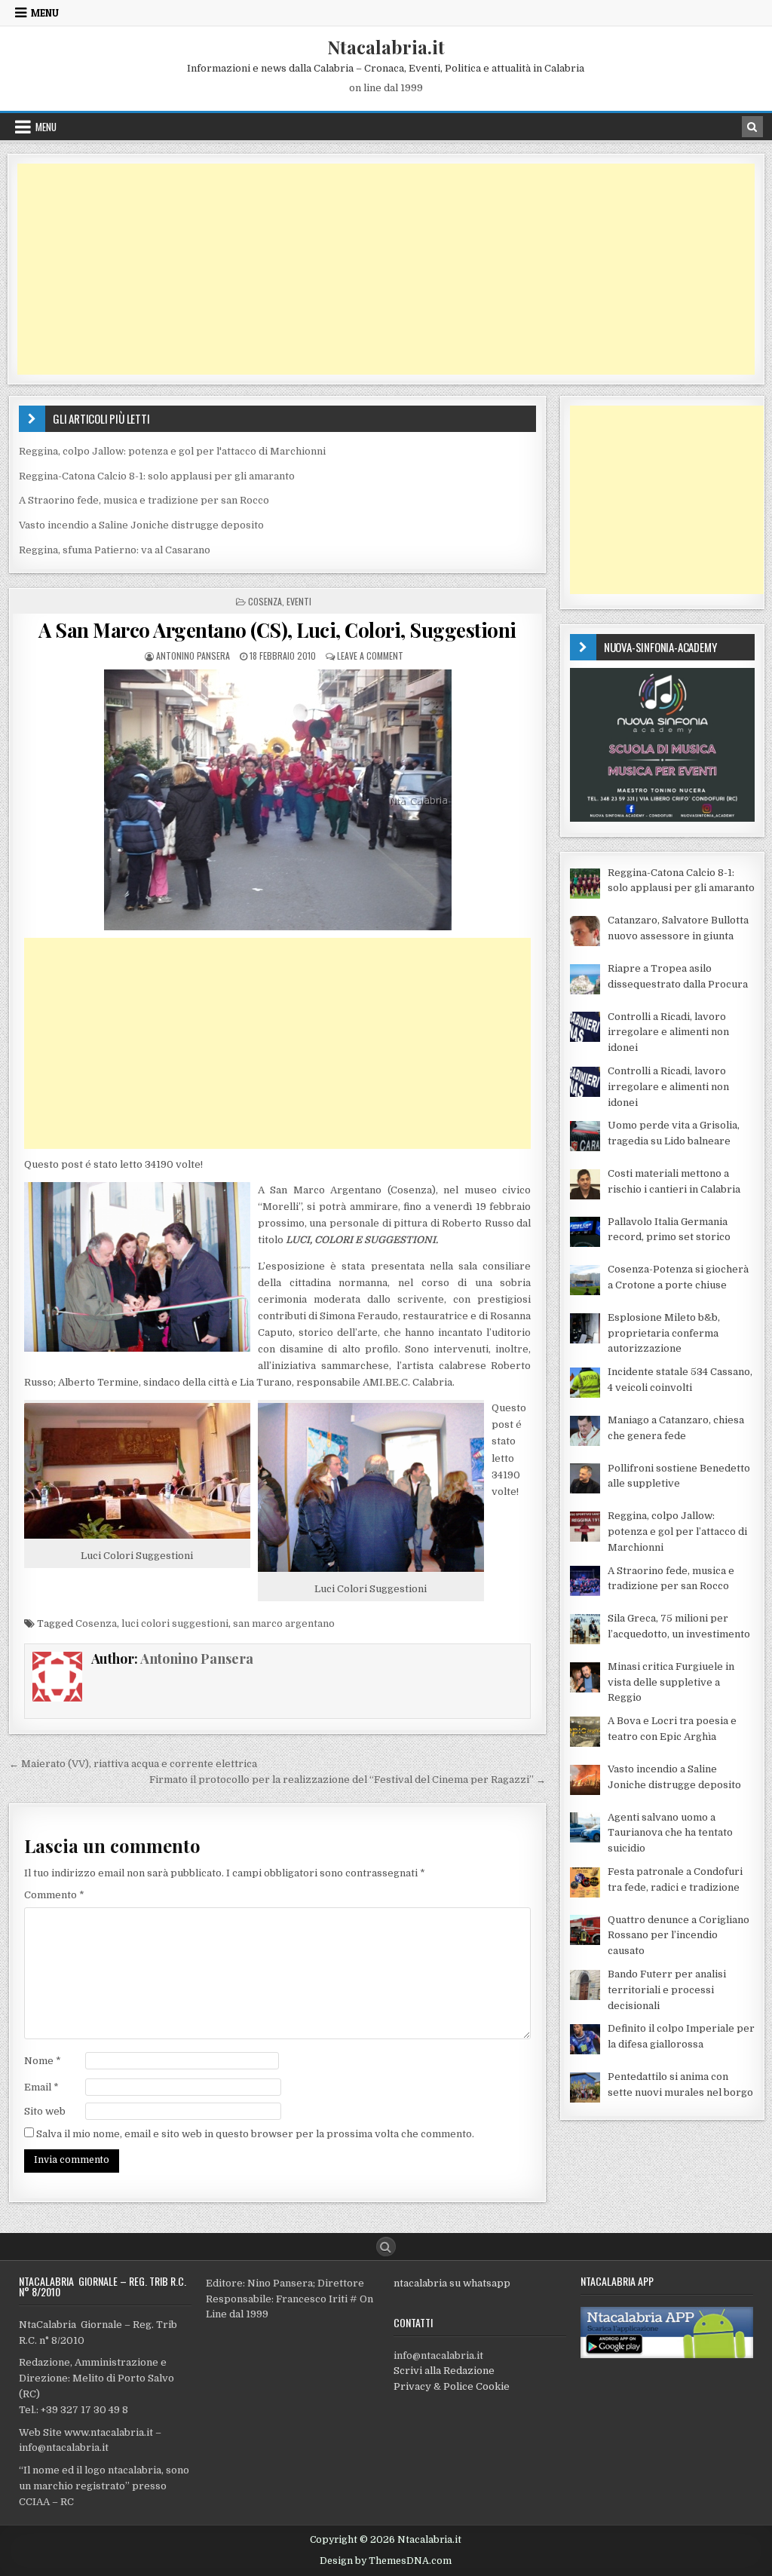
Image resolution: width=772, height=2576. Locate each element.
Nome (43, 2061)
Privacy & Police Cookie (452, 2386)
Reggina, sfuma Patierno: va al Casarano (115, 550)
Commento (54, 1895)
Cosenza (265, 601)
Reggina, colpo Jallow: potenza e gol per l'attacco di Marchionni (172, 451)
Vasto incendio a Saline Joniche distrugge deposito (141, 525)
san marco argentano (284, 1623)
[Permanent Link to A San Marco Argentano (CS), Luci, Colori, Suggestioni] (278, 800)
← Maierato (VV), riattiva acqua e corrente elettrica (133, 1764)
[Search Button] (386, 2247)
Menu (45, 13)
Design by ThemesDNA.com (386, 2561)
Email (41, 2087)
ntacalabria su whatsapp (452, 2283)
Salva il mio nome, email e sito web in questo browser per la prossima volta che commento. (255, 2134)
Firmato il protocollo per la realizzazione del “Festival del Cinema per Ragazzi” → (348, 1780)
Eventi (299, 601)
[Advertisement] (386, 269)
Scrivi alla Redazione (444, 2371)
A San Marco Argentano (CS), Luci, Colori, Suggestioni (277, 630)
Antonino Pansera (193, 655)
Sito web (45, 2111)
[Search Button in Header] (752, 127)
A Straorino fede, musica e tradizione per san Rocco (144, 500)
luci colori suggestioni (175, 1623)
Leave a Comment (370, 655)
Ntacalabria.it (386, 47)
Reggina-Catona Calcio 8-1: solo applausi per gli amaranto (157, 476)
